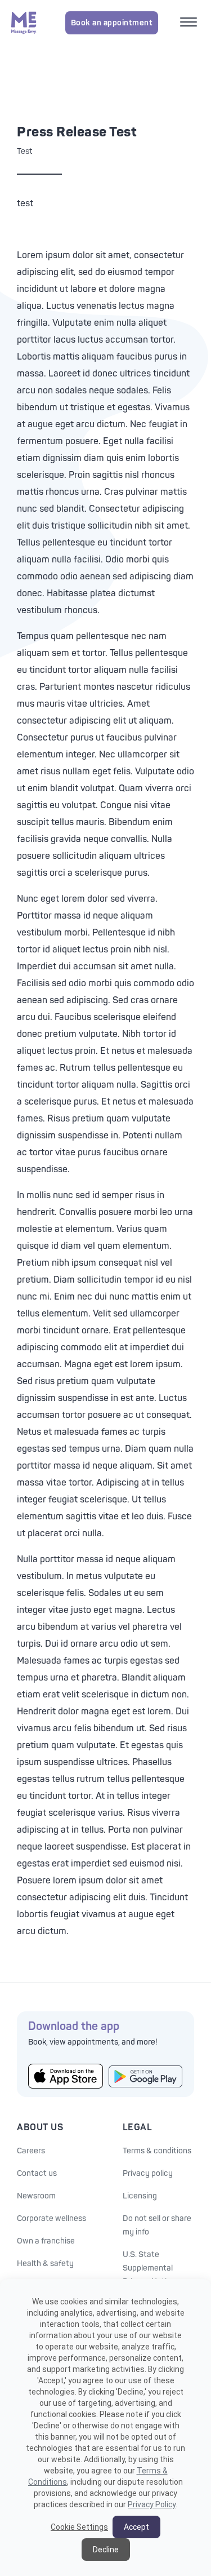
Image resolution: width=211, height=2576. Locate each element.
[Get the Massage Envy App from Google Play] (146, 2076)
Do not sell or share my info (157, 2225)
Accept (136, 2527)
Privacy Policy (152, 2504)
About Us (40, 2127)
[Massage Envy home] (24, 23)
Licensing (140, 2196)
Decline (106, 2550)
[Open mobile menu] (190, 23)
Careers (31, 2151)
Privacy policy (148, 2173)
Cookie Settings (79, 2527)
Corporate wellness (51, 2218)
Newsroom (36, 2196)
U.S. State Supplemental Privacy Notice (149, 2268)
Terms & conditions (157, 2151)
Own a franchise (46, 2241)
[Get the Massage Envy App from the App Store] (66, 2076)
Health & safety (45, 2264)
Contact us (37, 2173)
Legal (138, 2127)
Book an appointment (112, 23)
